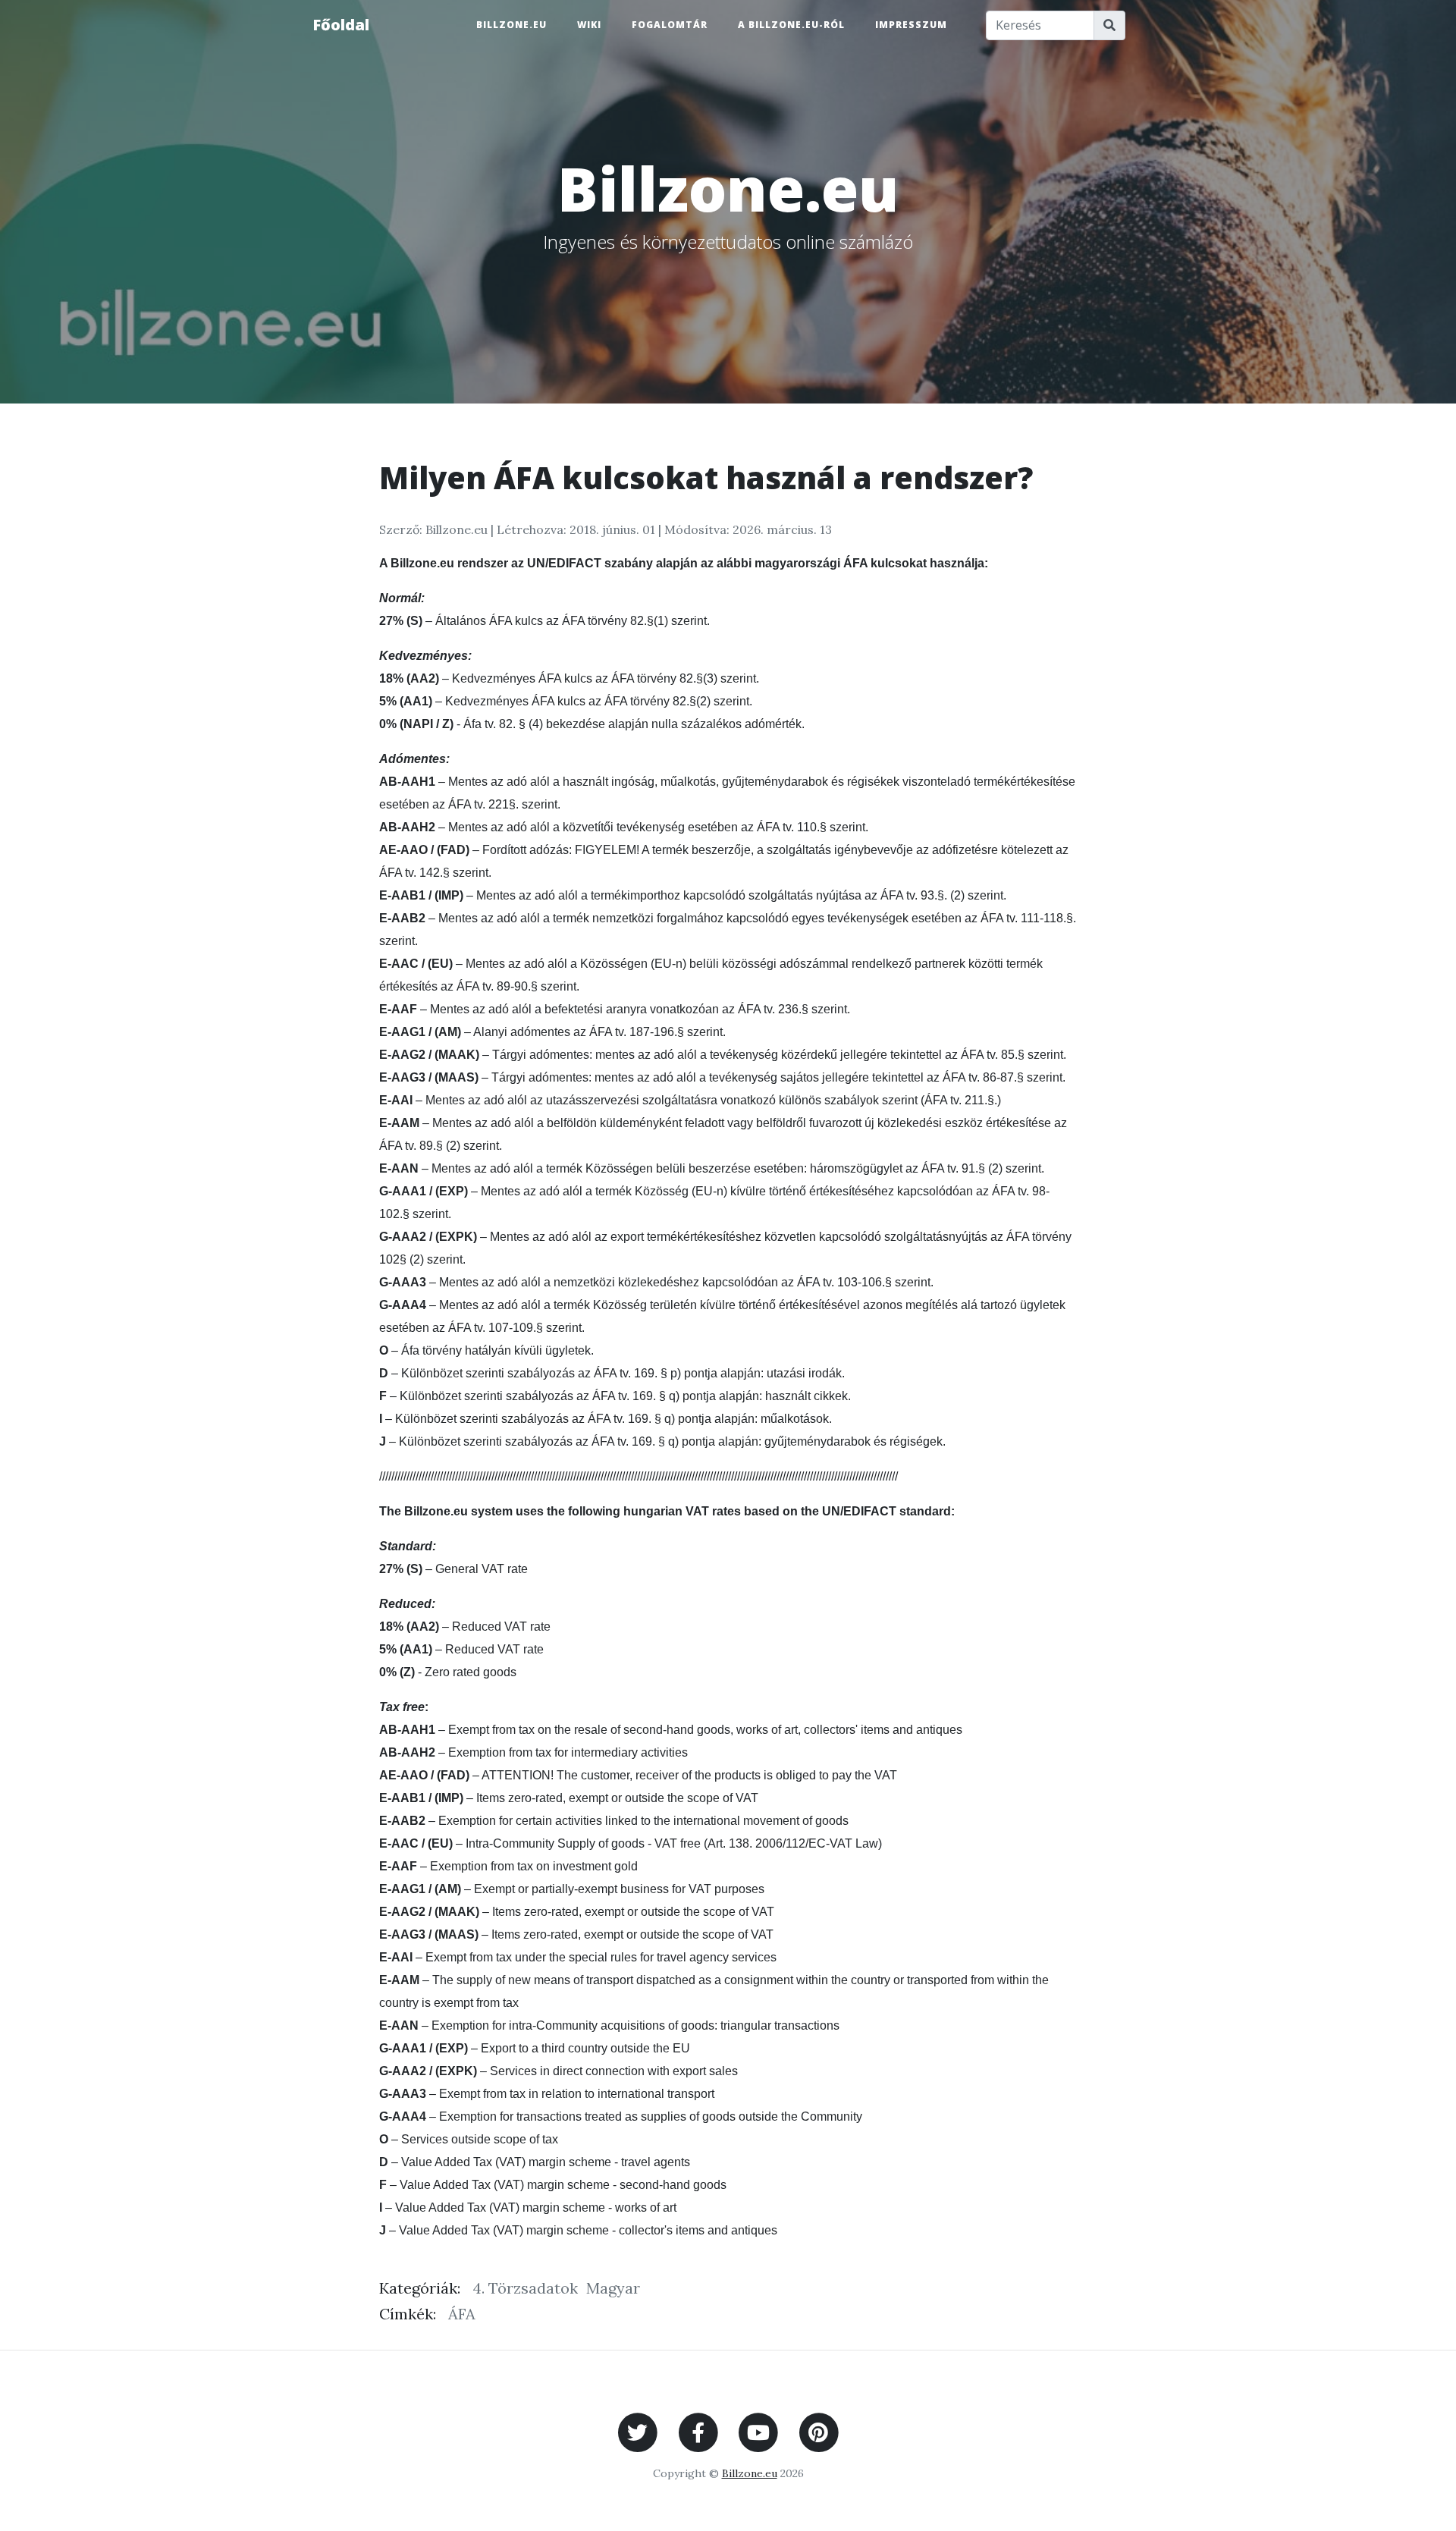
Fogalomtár (670, 25)
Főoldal (341, 25)
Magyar (613, 2288)
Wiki (589, 25)
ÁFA (462, 2314)
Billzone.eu (511, 25)
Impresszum (911, 25)
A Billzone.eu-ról (791, 25)
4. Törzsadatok (525, 2288)
